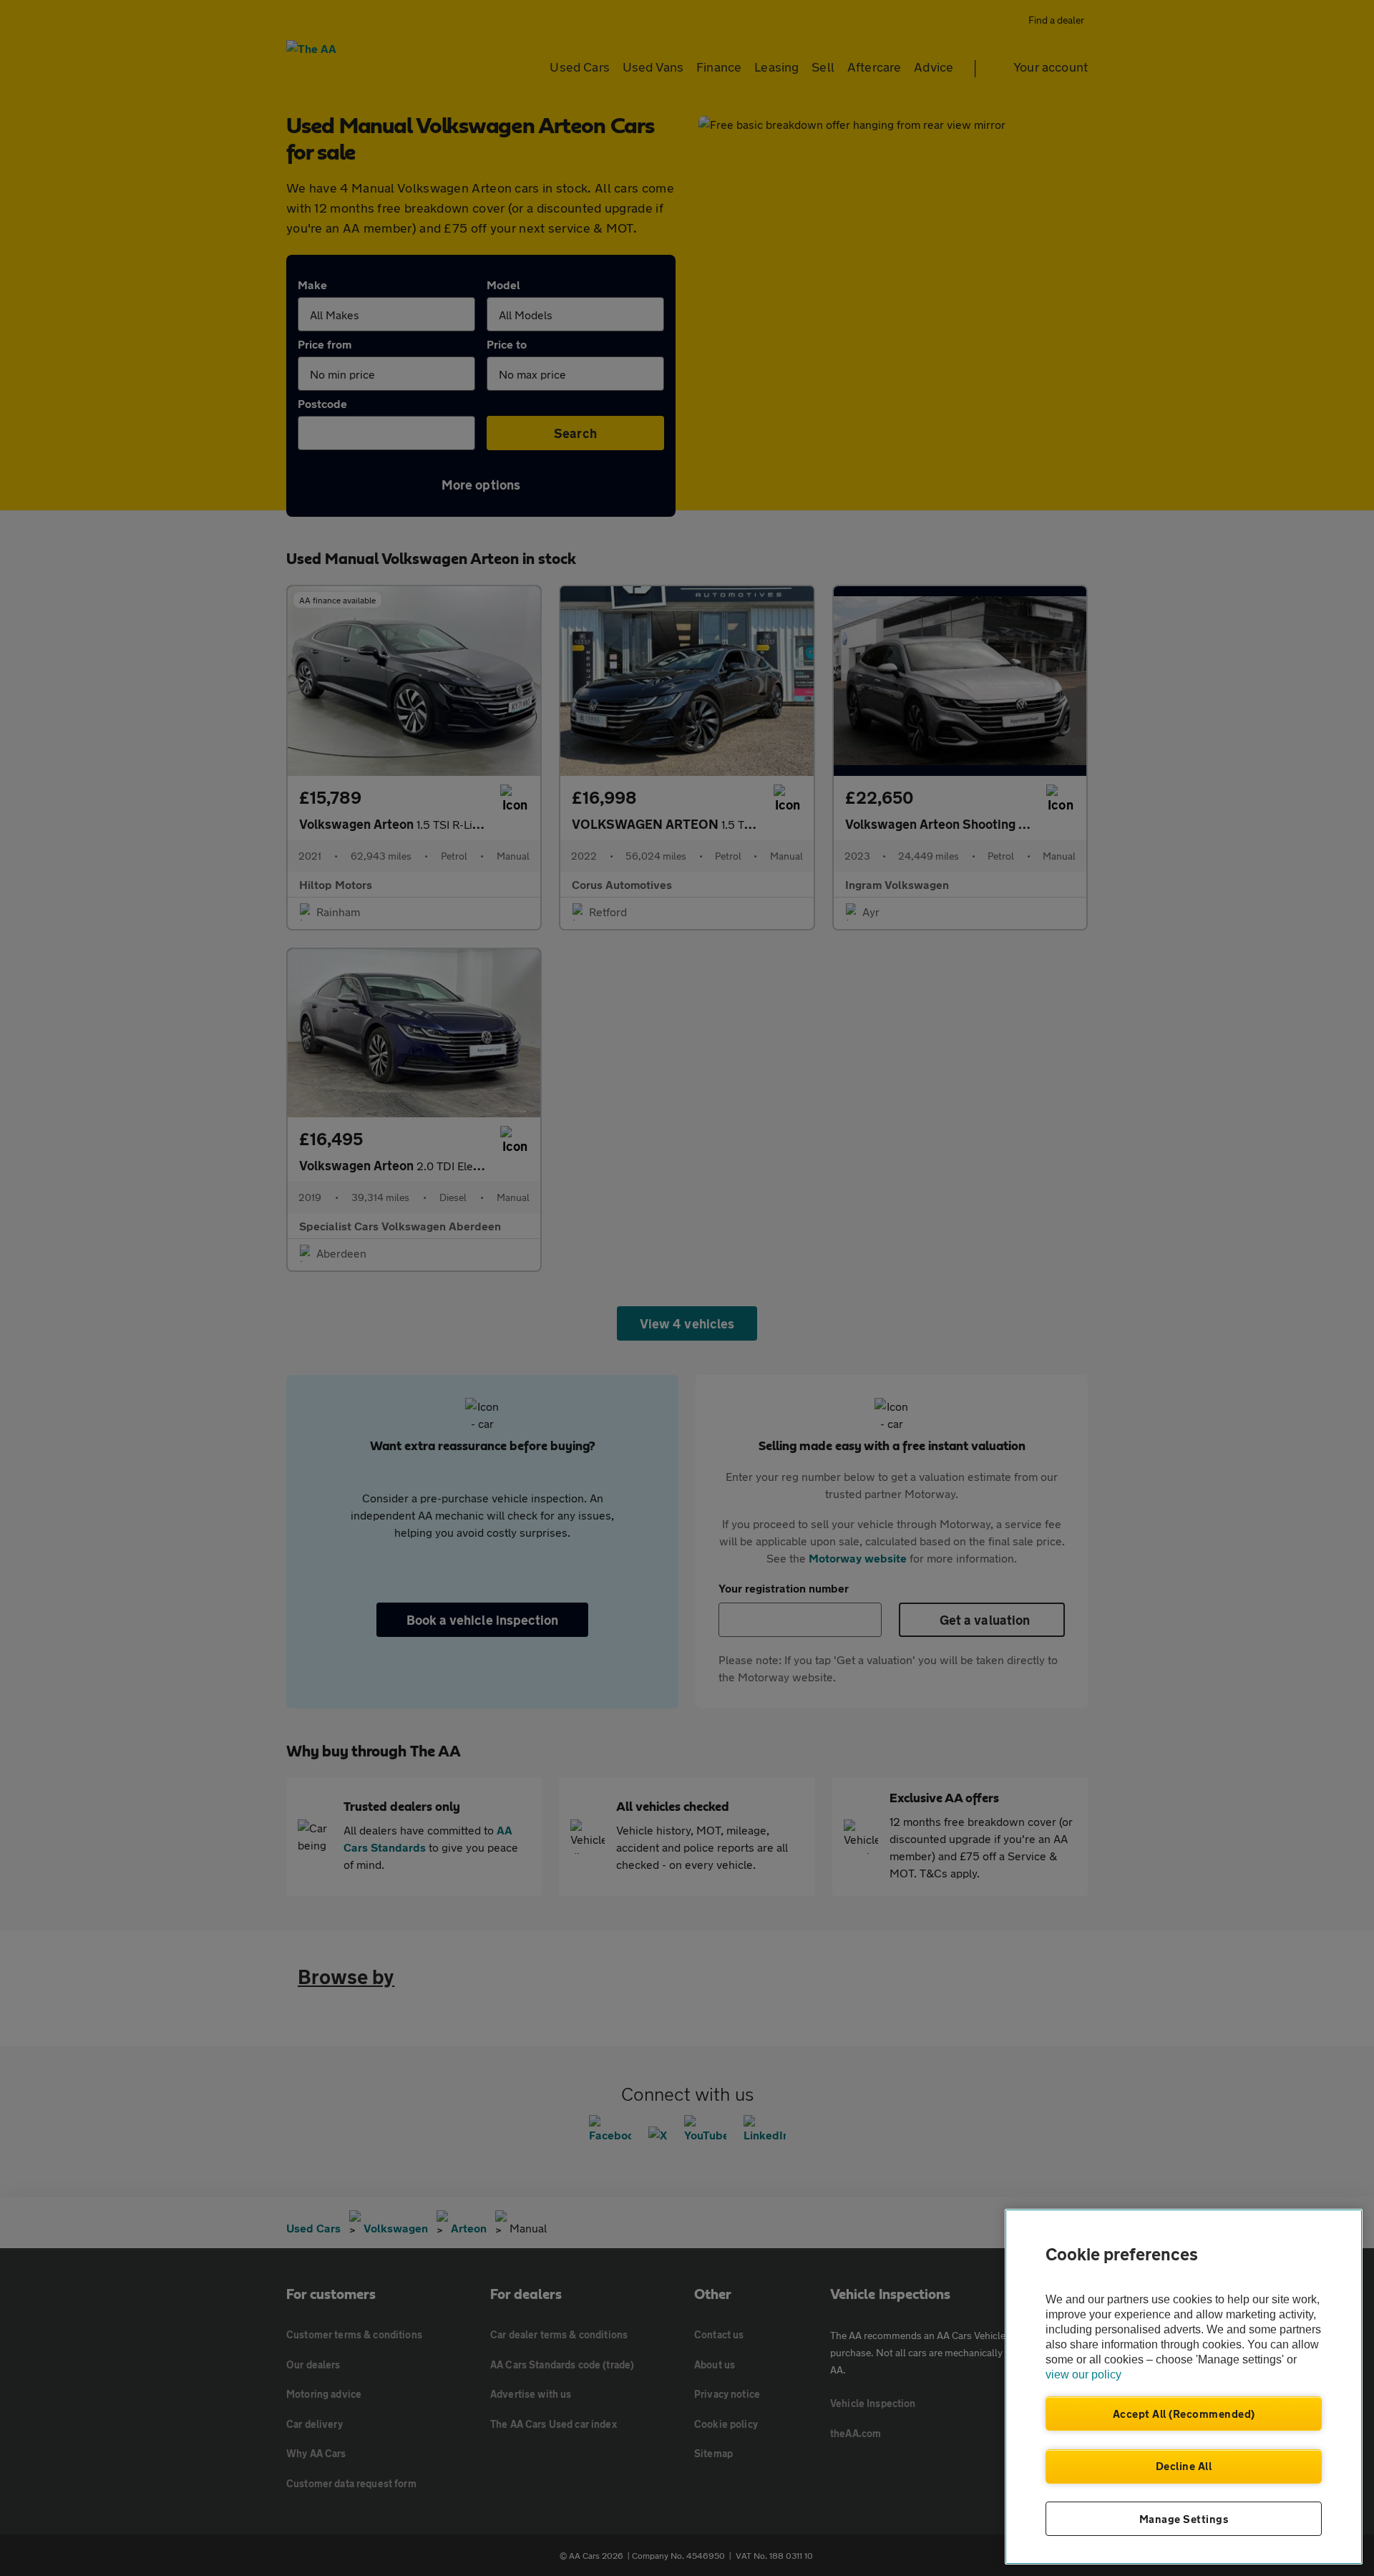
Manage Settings (1184, 2519)
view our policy (1083, 2375)
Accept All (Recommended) (1184, 2414)
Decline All (1184, 2466)
